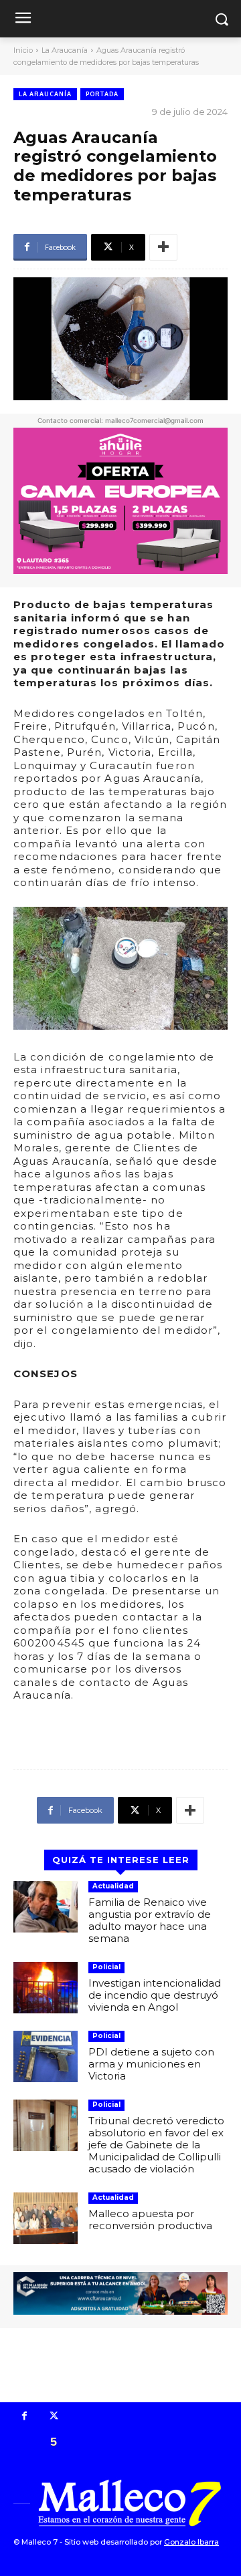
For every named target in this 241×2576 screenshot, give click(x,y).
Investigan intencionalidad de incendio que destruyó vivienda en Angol (155, 1995)
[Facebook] (25, 2417)
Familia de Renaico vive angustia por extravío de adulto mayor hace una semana (150, 1920)
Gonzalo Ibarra (191, 2542)
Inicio (23, 50)
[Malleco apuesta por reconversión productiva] (46, 2218)
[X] (54, 2417)
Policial (106, 1967)
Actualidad (113, 1886)
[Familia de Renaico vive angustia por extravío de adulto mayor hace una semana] (46, 1907)
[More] (163, 247)
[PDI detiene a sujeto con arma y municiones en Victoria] (46, 2056)
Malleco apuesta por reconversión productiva (150, 2220)
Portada (102, 94)
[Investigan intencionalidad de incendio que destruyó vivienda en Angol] (46, 1988)
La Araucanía (65, 50)
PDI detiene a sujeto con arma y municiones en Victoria (151, 2064)
